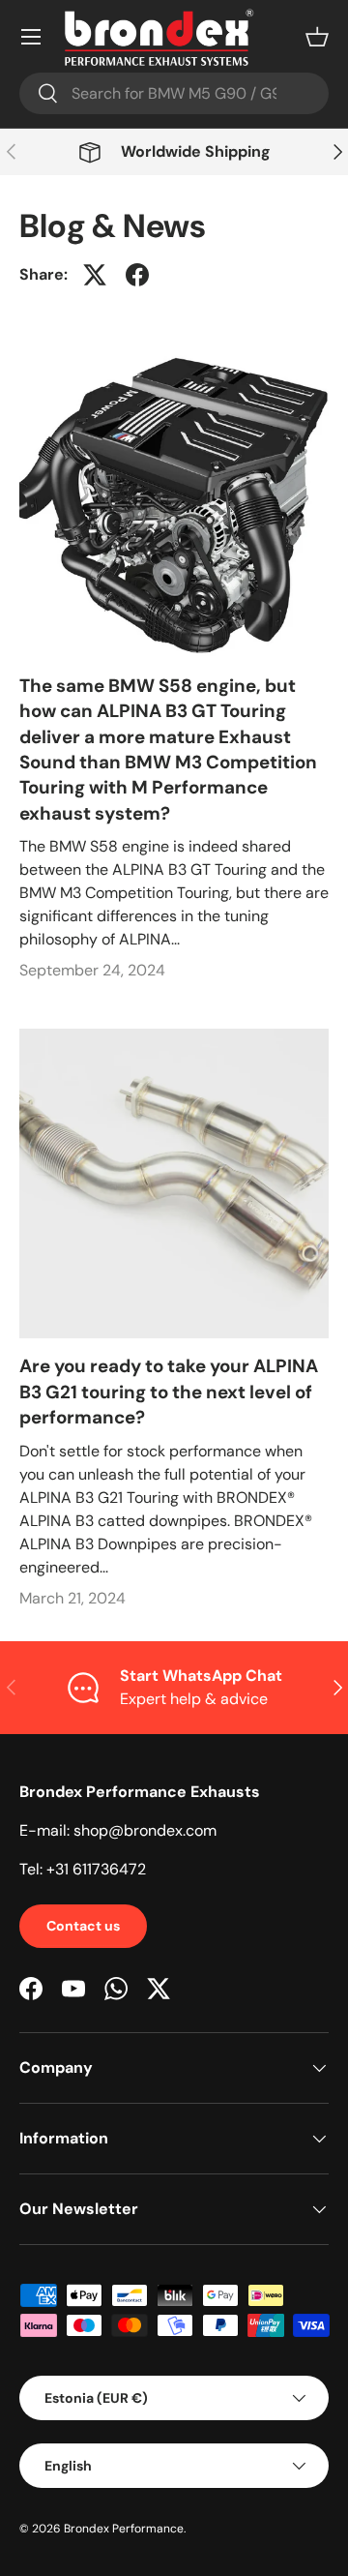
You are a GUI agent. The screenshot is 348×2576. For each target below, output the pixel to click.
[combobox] (174, 93)
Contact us (83, 1926)
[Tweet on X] (95, 275)
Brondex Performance (124, 2529)
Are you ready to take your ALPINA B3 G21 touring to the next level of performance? (169, 1392)
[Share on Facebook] (137, 275)
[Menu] (31, 37)
